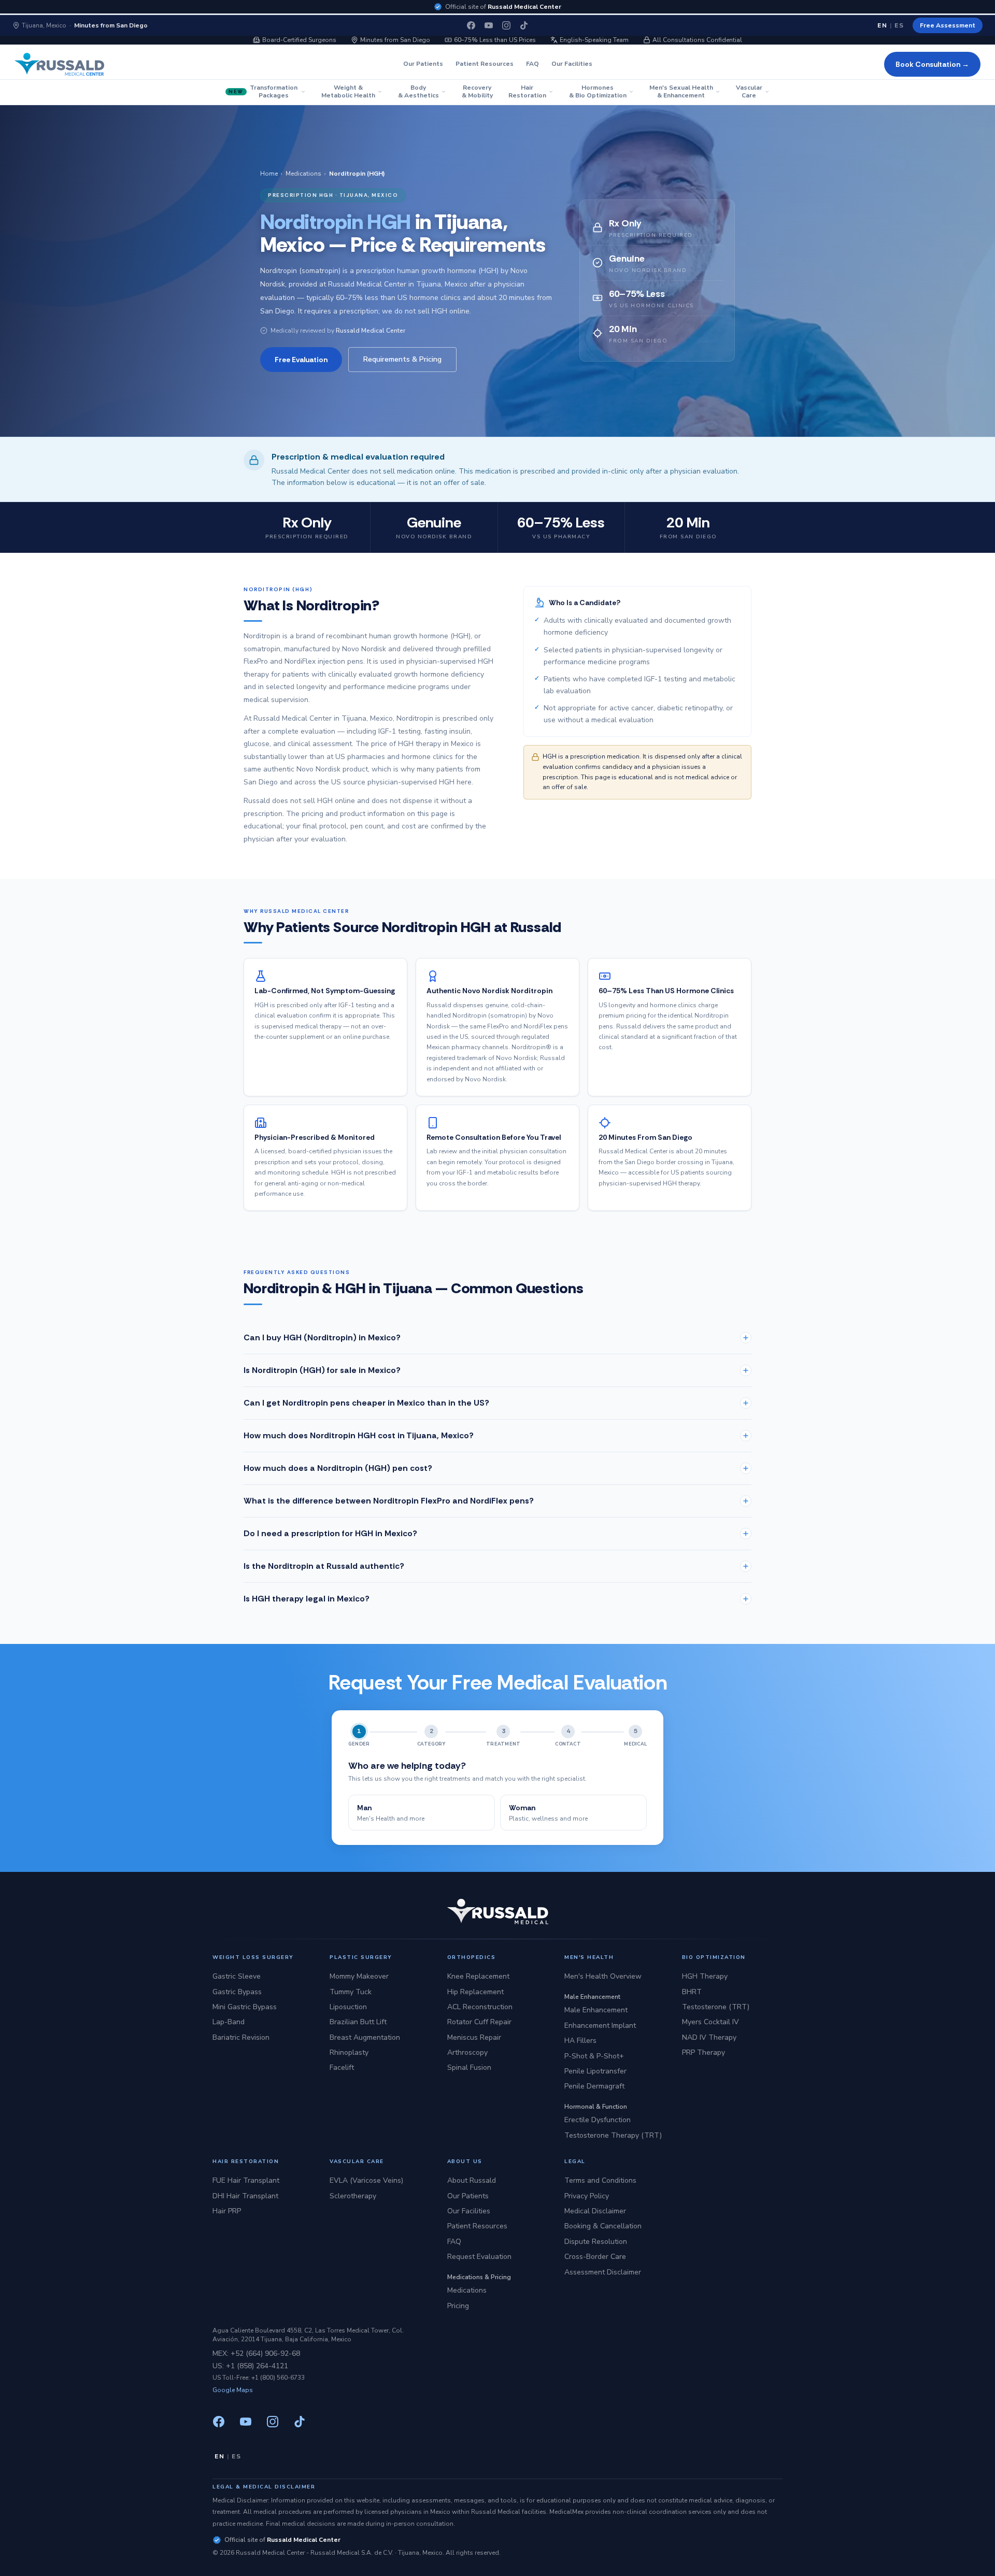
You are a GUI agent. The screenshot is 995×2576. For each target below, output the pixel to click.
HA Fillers (580, 2041)
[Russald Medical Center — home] (59, 64)
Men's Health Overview (603, 1976)
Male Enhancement (596, 2010)
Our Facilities (572, 64)
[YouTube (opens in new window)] (489, 25)
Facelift (342, 2067)
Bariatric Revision (241, 2037)
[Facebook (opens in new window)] (471, 25)
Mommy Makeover (359, 1976)
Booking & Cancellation (603, 2226)
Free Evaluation (301, 360)
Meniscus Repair (474, 2037)
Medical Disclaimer (595, 2211)
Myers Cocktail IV (710, 2022)
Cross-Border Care (595, 2257)
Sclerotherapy (353, 2196)
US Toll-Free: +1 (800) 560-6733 (259, 2378)
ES (899, 25)
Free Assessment (948, 25)
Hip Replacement (475, 1992)
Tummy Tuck (351, 1992)
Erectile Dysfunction (598, 2120)
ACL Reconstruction (480, 2007)
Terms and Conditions (600, 2180)
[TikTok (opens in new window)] (524, 25)
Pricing (458, 2306)
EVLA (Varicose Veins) (366, 2180)
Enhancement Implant (600, 2026)
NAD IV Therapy (709, 2037)
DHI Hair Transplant (245, 2196)
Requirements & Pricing (402, 359)
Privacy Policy (587, 2196)
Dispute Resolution (596, 2242)
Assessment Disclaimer (603, 2272)
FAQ (532, 64)
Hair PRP (227, 2211)
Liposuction (348, 2007)
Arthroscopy (467, 2052)
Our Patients (423, 64)
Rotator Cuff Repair (479, 2022)
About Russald (472, 2180)
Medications (303, 174)
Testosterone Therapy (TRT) (613, 2135)
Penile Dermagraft (594, 2086)
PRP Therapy (703, 2052)
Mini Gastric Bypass (245, 2007)
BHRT (692, 1992)
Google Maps (233, 2390)
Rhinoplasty (349, 2052)
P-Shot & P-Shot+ (594, 2056)
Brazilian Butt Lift (358, 2022)
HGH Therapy (705, 1976)
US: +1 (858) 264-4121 (250, 2366)
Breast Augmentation (365, 2037)
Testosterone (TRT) (716, 2007)
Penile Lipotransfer (595, 2071)
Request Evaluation (479, 2257)
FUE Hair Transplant (246, 2180)
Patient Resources (485, 64)
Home (269, 174)
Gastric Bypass (237, 1992)
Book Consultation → (932, 64)
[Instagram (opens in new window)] (506, 25)
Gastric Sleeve (237, 1976)
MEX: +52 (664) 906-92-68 (256, 2353)
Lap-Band (229, 2022)
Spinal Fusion (469, 2067)
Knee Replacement (478, 1976)
